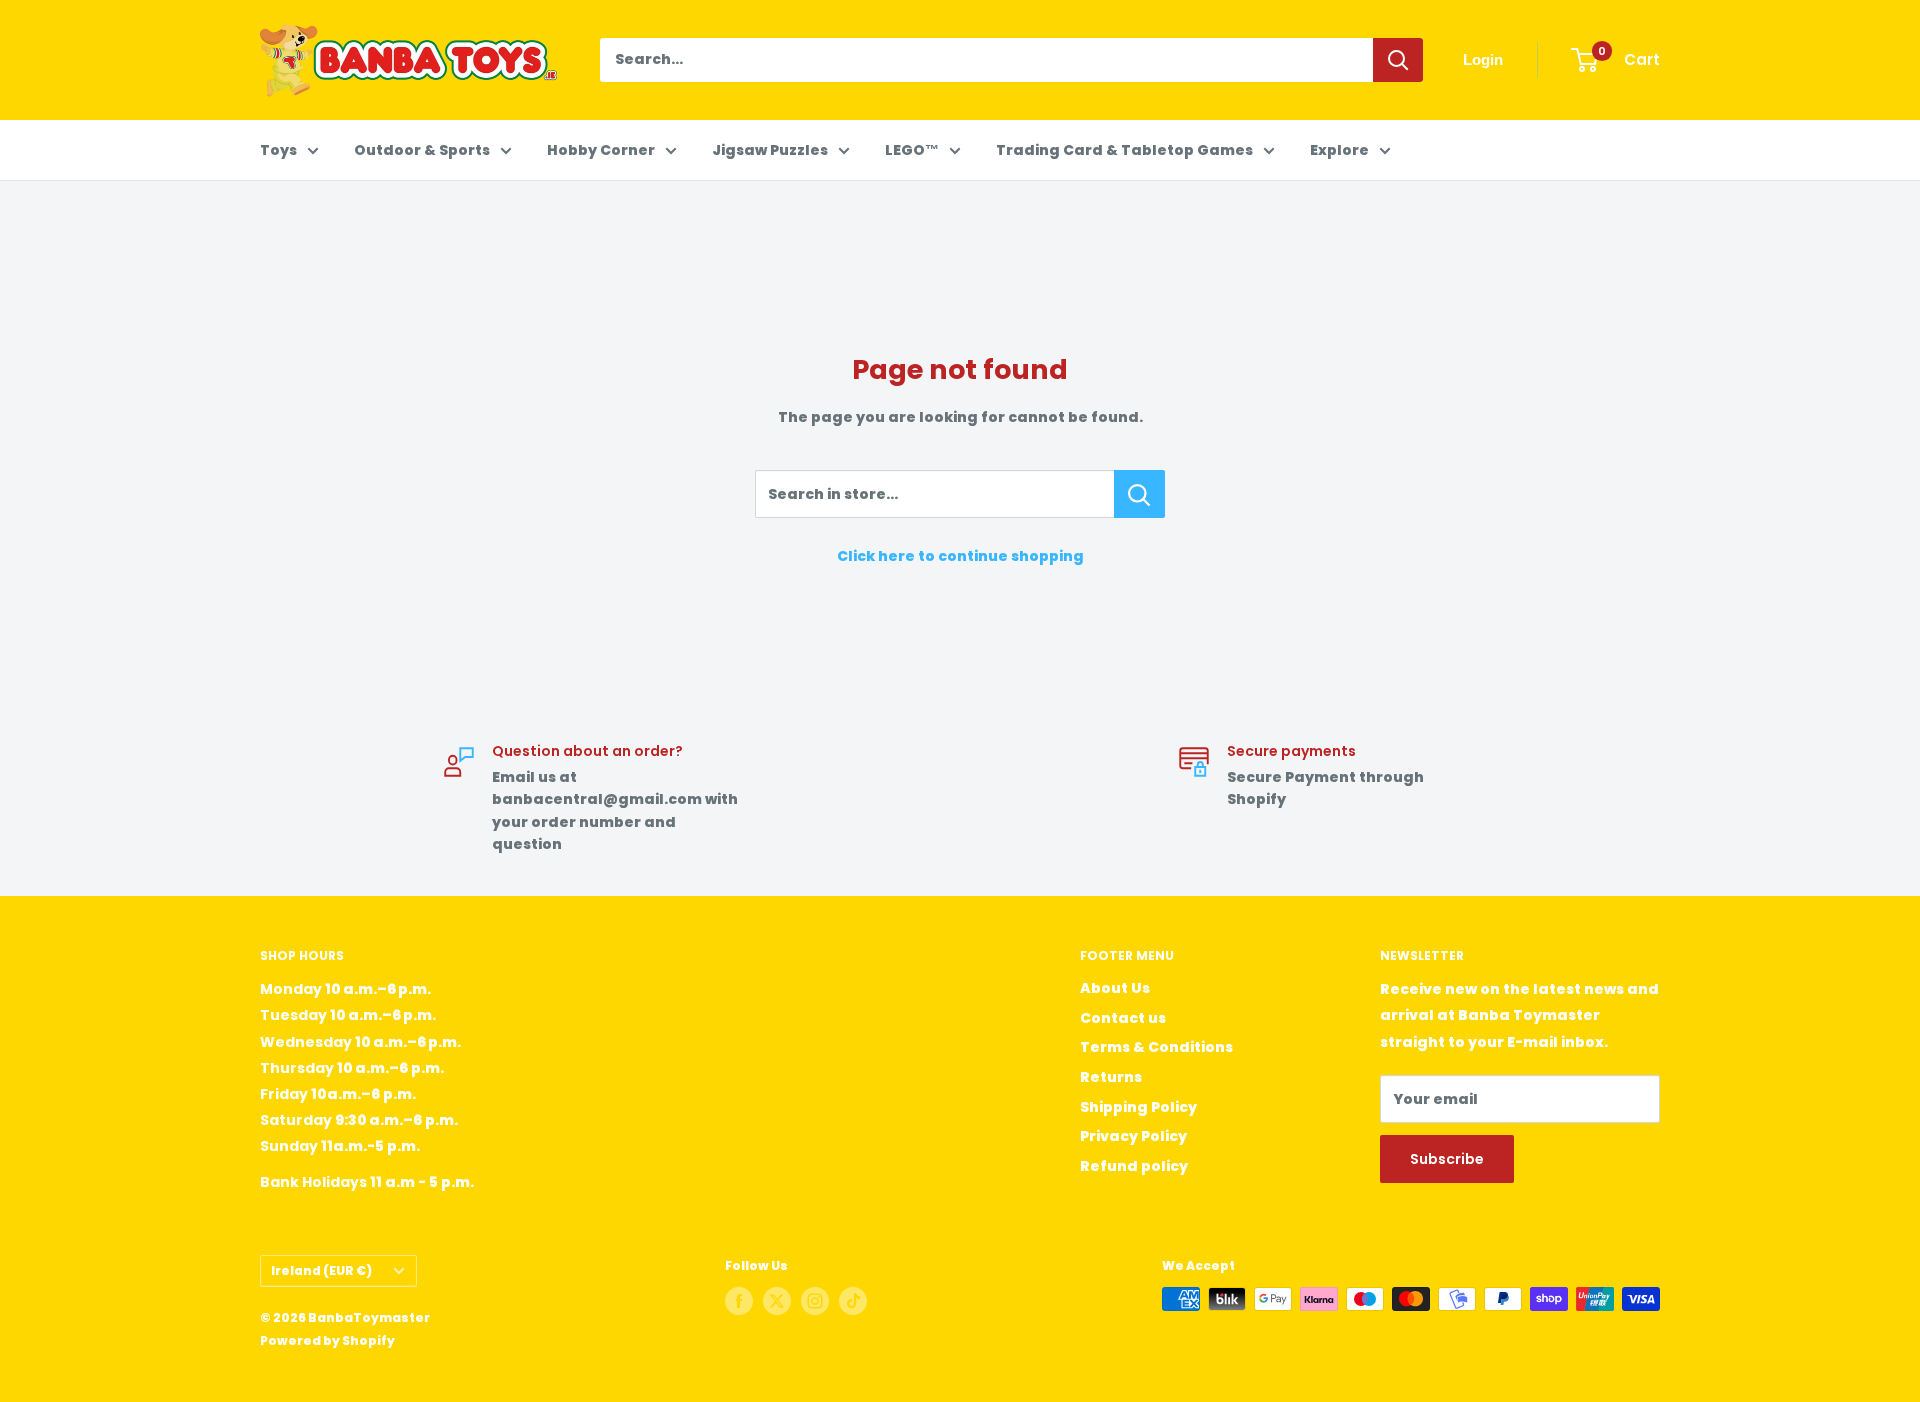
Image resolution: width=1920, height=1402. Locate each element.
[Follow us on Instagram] (815, 1301)
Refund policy (1134, 1166)
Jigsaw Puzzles (770, 150)
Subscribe (1447, 1159)
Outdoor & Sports (422, 150)
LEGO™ (912, 150)
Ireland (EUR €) (321, 1271)
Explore (1339, 150)
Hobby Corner (601, 150)
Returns (1111, 1077)
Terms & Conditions (1156, 1047)
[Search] (1398, 60)
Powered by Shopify (327, 1340)
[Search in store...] (1139, 494)
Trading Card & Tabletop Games (1124, 150)
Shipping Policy (1138, 1107)
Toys (278, 150)
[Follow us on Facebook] (739, 1301)
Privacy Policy (1133, 1136)
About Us (1115, 988)
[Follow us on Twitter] (777, 1301)
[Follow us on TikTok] (853, 1301)
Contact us (1123, 1018)
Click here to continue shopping (960, 556)
